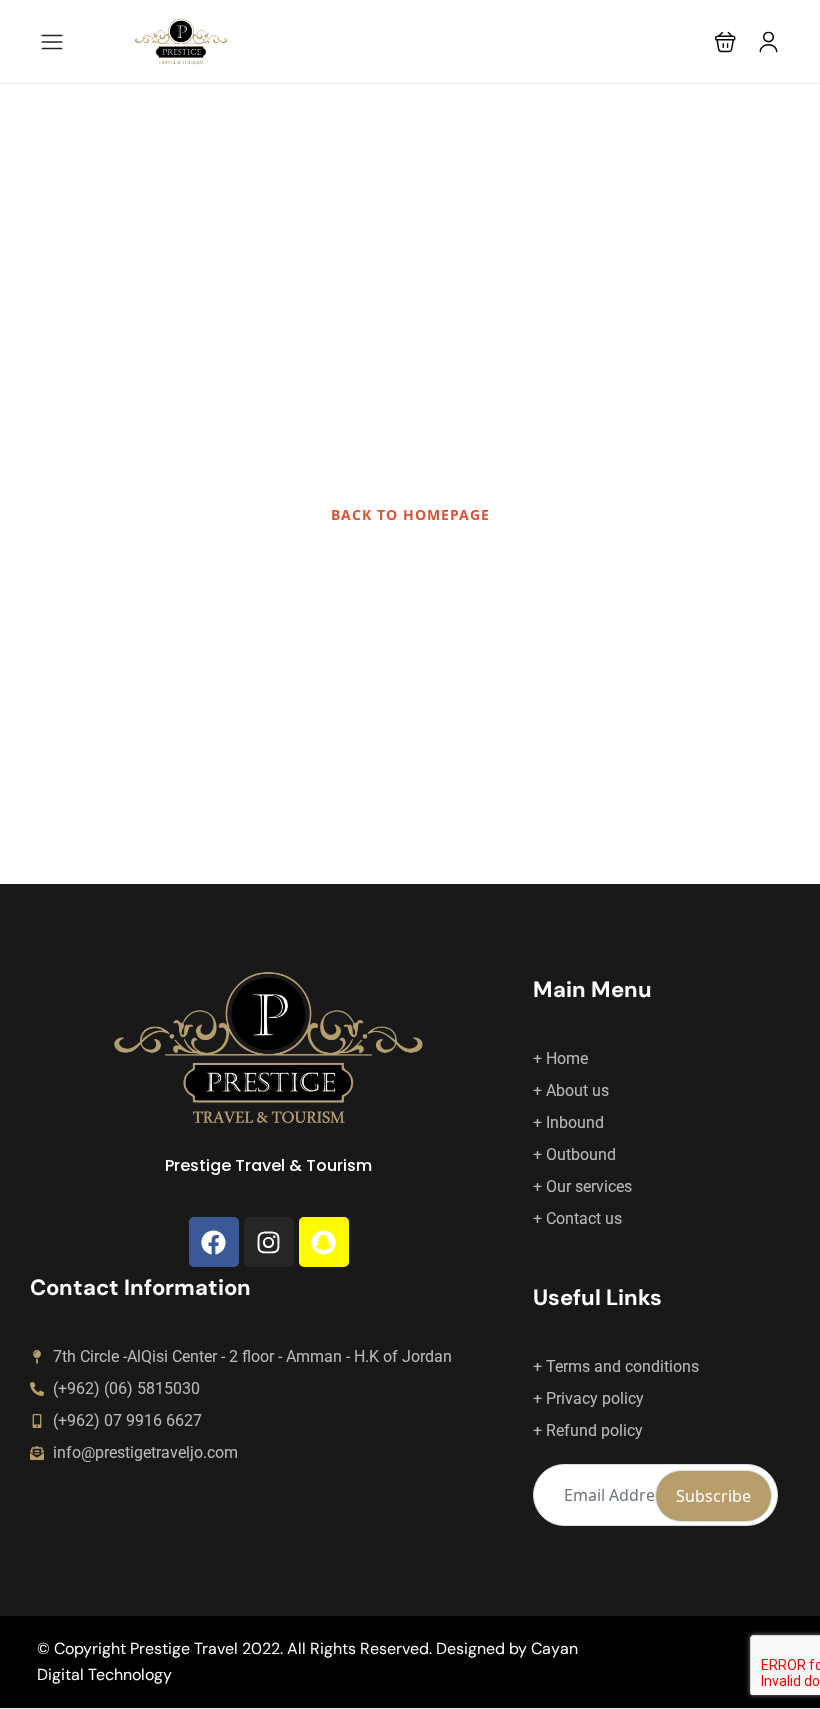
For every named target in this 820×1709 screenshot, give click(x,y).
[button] (725, 41)
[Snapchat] (324, 1242)
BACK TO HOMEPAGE (410, 514)
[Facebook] (214, 1242)
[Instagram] (269, 1242)
